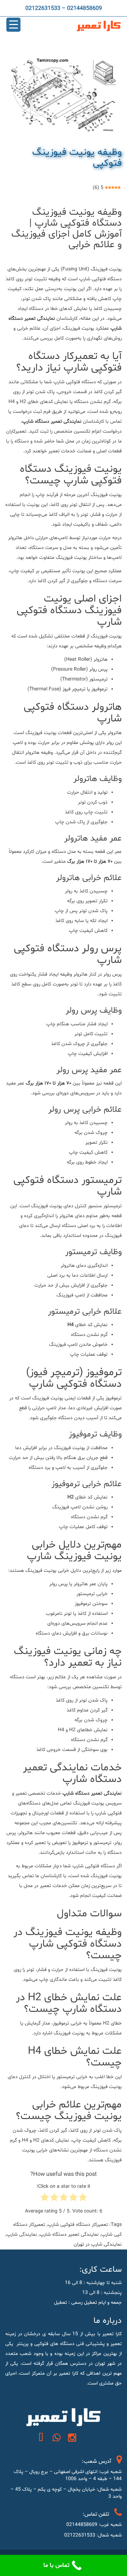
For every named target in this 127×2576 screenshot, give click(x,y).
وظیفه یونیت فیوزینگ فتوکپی (77, 158)
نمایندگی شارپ (22, 2235)
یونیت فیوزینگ (41, 1571)
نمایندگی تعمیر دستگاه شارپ (69, 2235)
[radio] (83, 2199)
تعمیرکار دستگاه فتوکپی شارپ (78, 2225)
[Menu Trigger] (13, 25)
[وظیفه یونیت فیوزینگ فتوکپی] (64, 95)
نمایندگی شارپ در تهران (98, 2244)
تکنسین (101, 1687)
